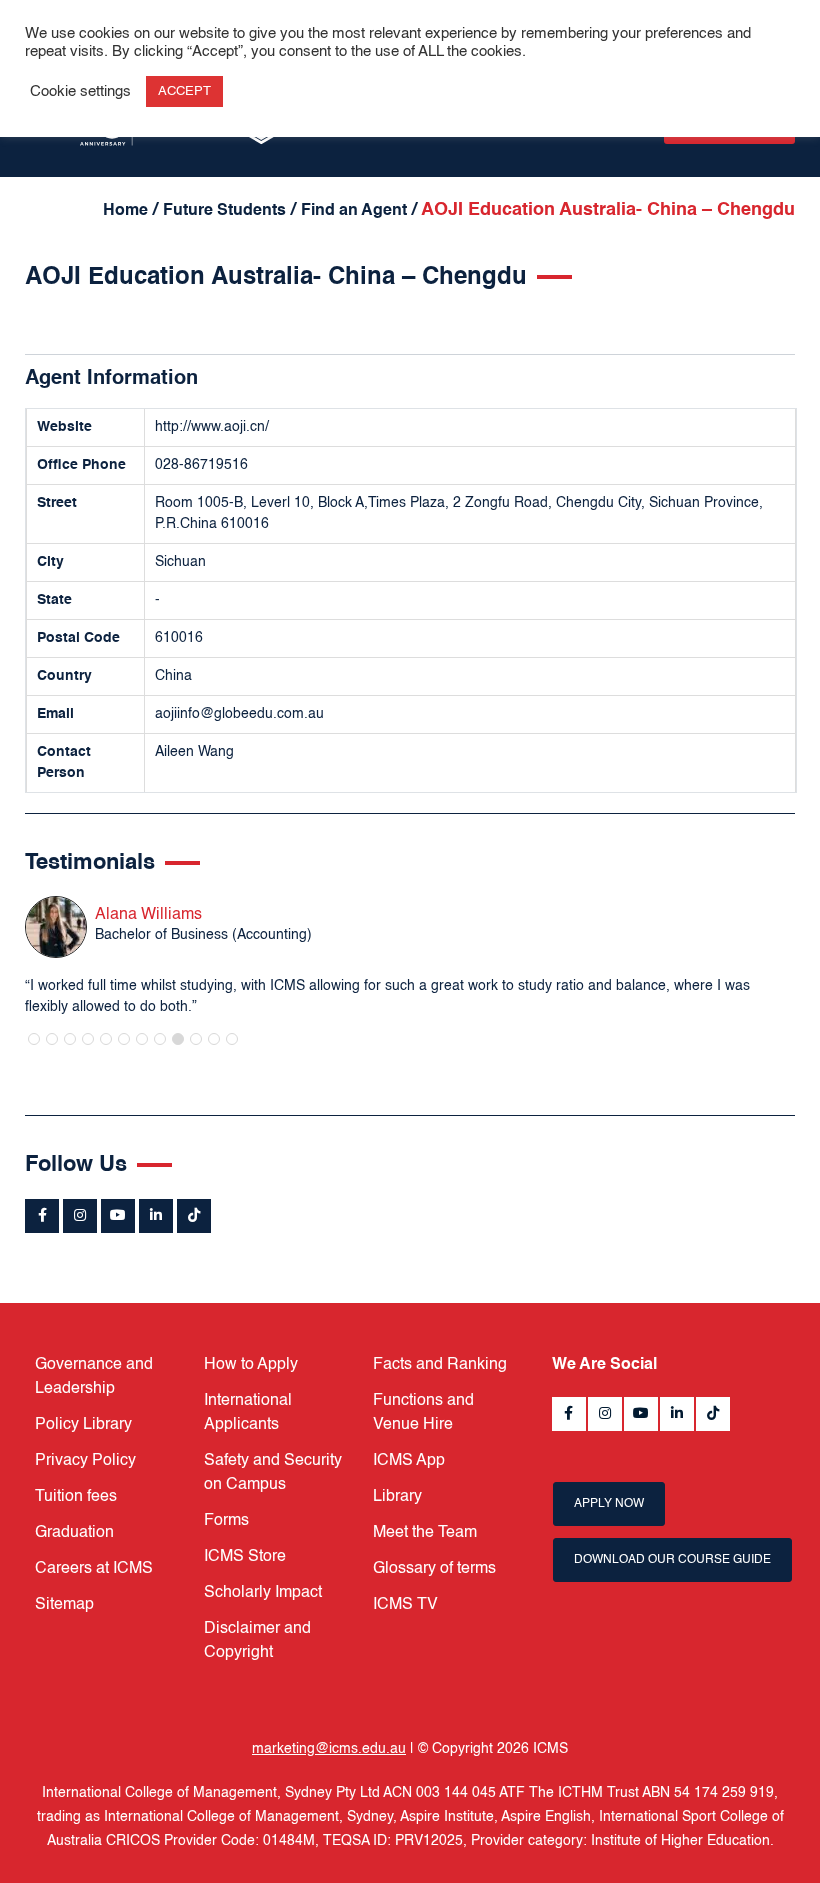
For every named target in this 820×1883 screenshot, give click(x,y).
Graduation (74, 1533)
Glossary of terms (434, 1569)
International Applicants (248, 1413)
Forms (226, 1521)
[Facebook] (42, 1216)
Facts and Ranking (440, 1365)
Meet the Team (425, 1533)
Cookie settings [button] (80, 92)
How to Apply (251, 1365)
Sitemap (64, 1605)
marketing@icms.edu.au (329, 1749)
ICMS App (409, 1461)
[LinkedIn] (156, 1216)
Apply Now (609, 1504)
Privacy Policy (85, 1461)
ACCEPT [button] (184, 91)
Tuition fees (76, 1497)
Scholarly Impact (263, 1593)
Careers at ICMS (94, 1569)
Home (125, 211)
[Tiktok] (194, 1216)
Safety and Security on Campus (273, 1473)
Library (397, 1497)
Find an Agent (354, 211)
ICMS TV (405, 1605)
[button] (34, 1039)
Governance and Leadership (94, 1377)
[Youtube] (118, 1216)
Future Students (224, 211)
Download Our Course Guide (672, 1560)
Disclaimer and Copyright (257, 1641)
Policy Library (83, 1425)
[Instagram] (80, 1216)
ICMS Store (245, 1557)
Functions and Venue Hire (423, 1413)
